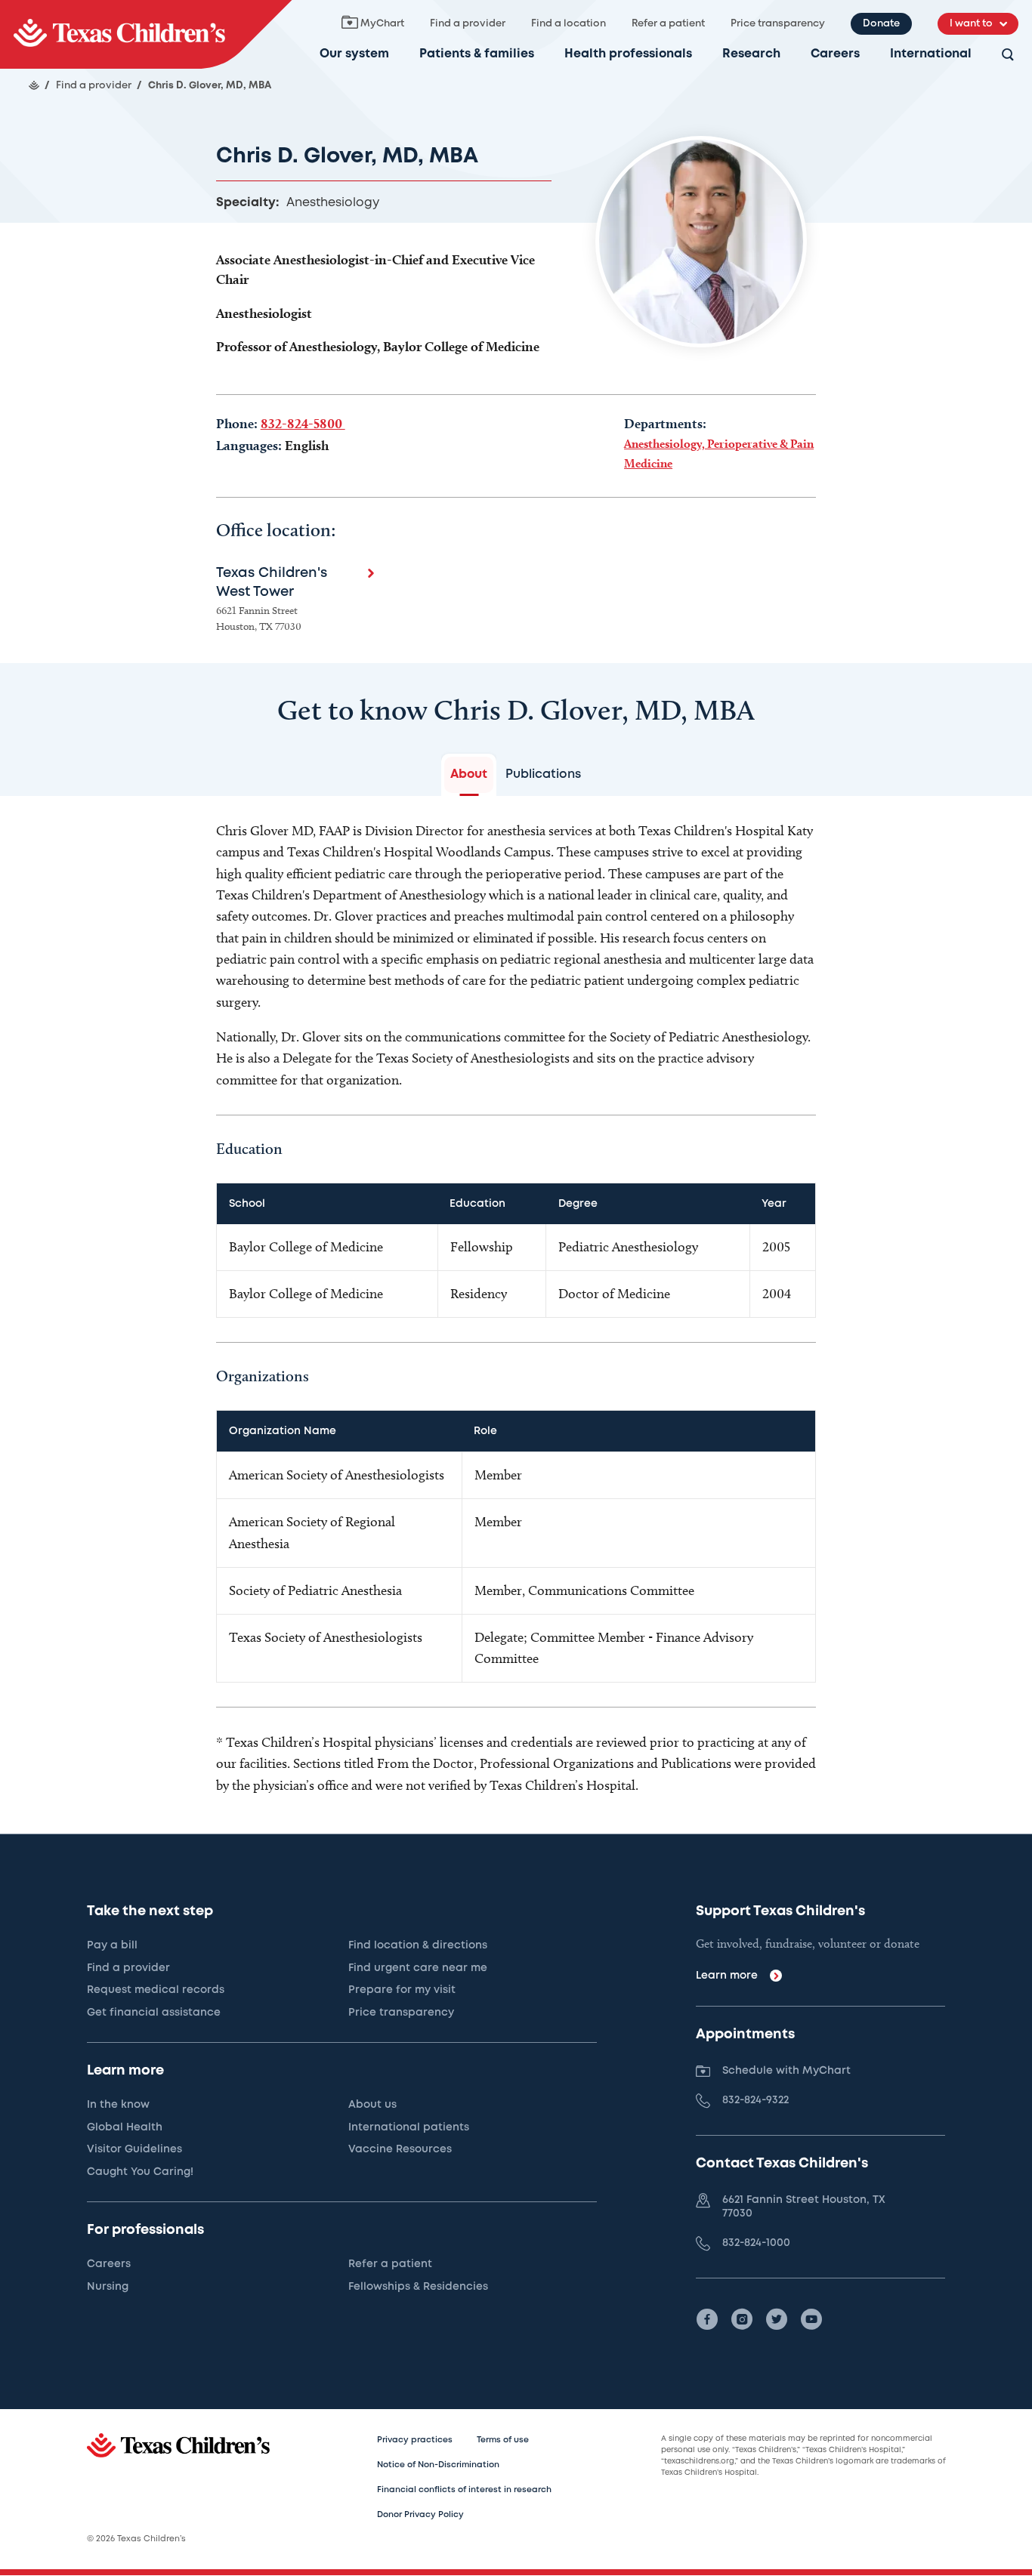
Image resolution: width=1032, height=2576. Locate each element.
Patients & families (477, 54)
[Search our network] (1008, 56)
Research (751, 54)
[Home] (34, 85)
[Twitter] (777, 2319)
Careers (835, 54)
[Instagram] (742, 2319)
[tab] (469, 775)
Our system (354, 54)
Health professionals (628, 54)
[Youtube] (811, 2319)
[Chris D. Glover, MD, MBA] (146, 34)
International (931, 54)
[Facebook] (707, 2319)
